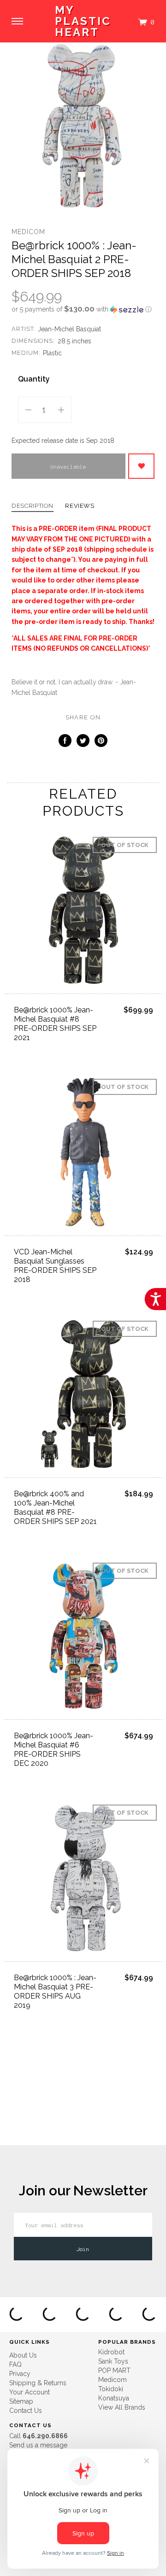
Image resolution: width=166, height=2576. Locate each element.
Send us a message (38, 2445)
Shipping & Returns (38, 2383)
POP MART (114, 2370)
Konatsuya (114, 2398)
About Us (23, 2355)
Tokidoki (111, 2389)
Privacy (20, 2374)
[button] (83, 309)
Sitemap (21, 2401)
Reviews (80, 506)
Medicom (28, 232)
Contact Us (26, 2411)
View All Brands (122, 2407)
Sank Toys (113, 2361)
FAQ (15, 2364)
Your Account (30, 2392)
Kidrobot (111, 2352)
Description (33, 506)
